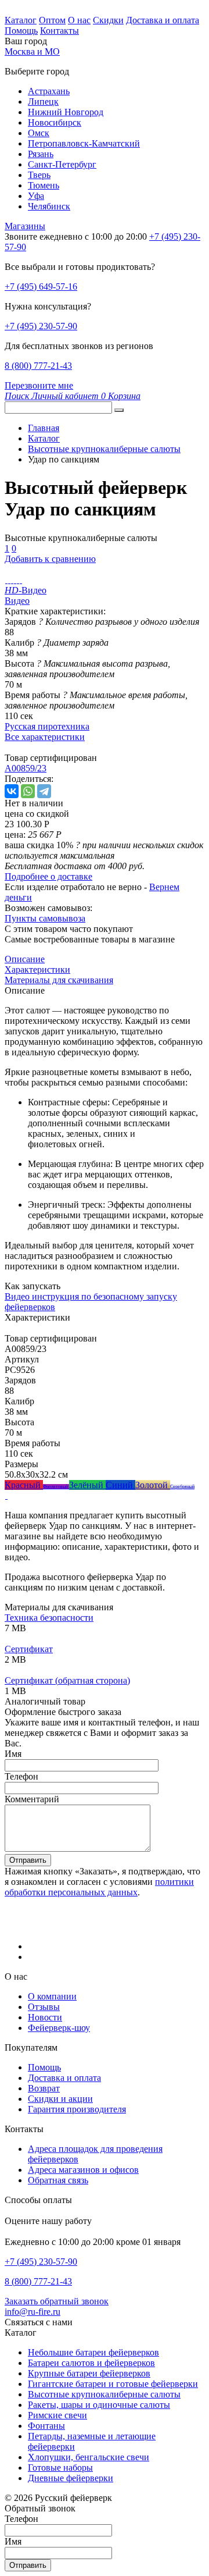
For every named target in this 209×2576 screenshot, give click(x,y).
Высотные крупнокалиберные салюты (104, 2394)
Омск (39, 133)
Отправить (28, 1860)
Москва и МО (32, 51)
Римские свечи (57, 2415)
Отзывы (44, 2007)
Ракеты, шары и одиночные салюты (99, 2405)
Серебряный (182, 1487)
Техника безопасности (49, 1618)
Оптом (52, 20)
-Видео (26, 590)
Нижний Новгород (66, 112)
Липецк (43, 102)
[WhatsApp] (28, 791)
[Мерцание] (6, 1495)
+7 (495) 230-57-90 (41, 326)
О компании (52, 1996)
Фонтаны (46, 2426)
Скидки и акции (60, 2099)
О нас (79, 20)
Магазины (25, 226)
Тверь (39, 175)
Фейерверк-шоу (59, 2028)
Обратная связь (58, 2180)
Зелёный (87, 1485)
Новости (45, 2017)
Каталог (21, 20)
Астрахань (49, 91)
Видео (17, 601)
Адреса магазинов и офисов (83, 2170)
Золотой (153, 1485)
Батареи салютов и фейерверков (91, 2363)
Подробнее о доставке (48, 876)
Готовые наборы (60, 2468)
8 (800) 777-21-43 (38, 366)
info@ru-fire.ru (33, 2312)
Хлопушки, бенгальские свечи (89, 2457)
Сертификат (29, 1649)
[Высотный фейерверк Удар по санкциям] (6, 580)
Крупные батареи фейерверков (89, 2373)
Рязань (41, 154)
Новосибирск (55, 122)
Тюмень (44, 185)
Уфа (36, 196)
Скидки (108, 20)
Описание (25, 959)
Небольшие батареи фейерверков (93, 2352)
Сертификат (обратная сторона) (67, 1680)
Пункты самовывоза (45, 918)
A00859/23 (26, 768)
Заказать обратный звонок (57, 2301)
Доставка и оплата (163, 20)
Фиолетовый (56, 1487)
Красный (24, 1485)
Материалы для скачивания (59, 980)
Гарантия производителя (77, 2109)
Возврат (44, 2088)
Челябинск (49, 206)
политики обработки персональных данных (99, 1887)
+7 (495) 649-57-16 (41, 287)
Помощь (21, 31)
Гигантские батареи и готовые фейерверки (113, 2384)
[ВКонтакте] (12, 791)
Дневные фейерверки (71, 2478)
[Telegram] (44, 791)
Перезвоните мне (39, 385)
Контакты (60, 31)
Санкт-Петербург (62, 164)
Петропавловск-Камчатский (84, 143)
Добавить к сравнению (50, 559)
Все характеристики (45, 737)
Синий (120, 1485)
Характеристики (37, 969)
